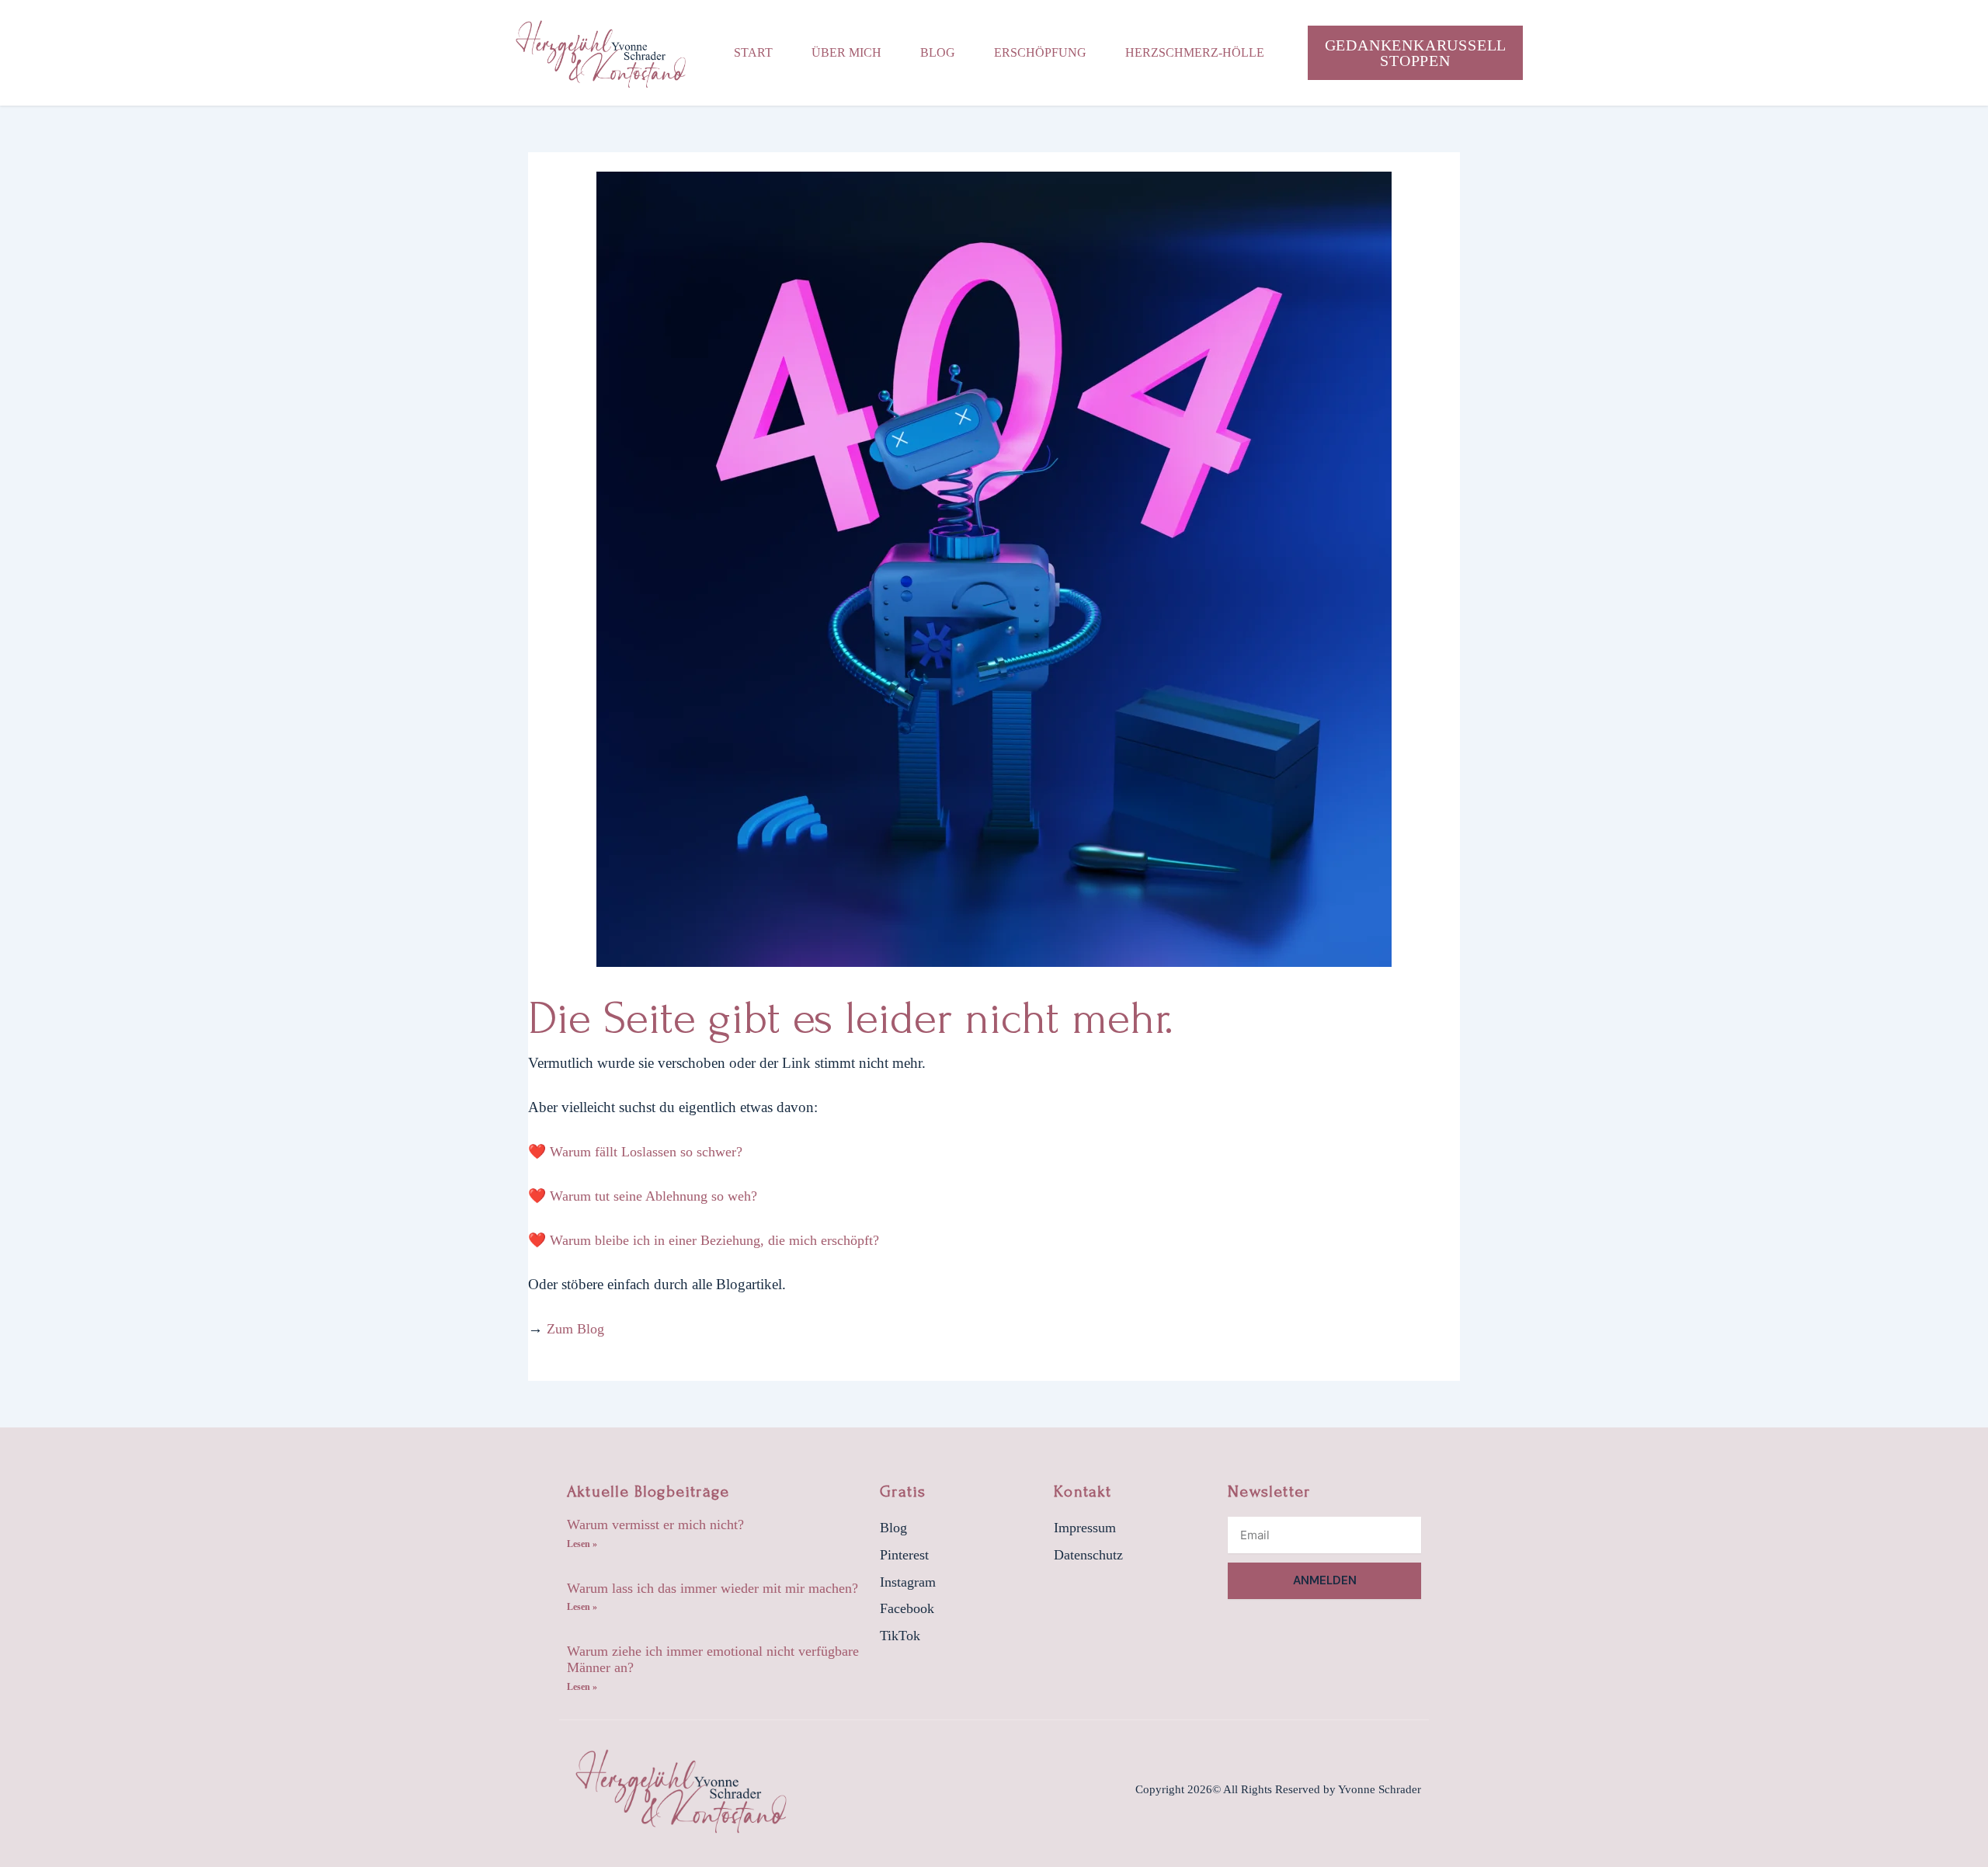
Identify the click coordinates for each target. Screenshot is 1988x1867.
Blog (938, 52)
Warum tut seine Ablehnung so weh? (653, 1196)
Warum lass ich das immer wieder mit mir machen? (712, 1588)
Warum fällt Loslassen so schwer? (646, 1152)
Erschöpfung (1040, 52)
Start (753, 52)
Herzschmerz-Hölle (1195, 52)
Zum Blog (575, 1329)
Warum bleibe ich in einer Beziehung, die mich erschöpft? (714, 1240)
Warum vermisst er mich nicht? (655, 1525)
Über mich (846, 52)
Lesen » (582, 1544)
